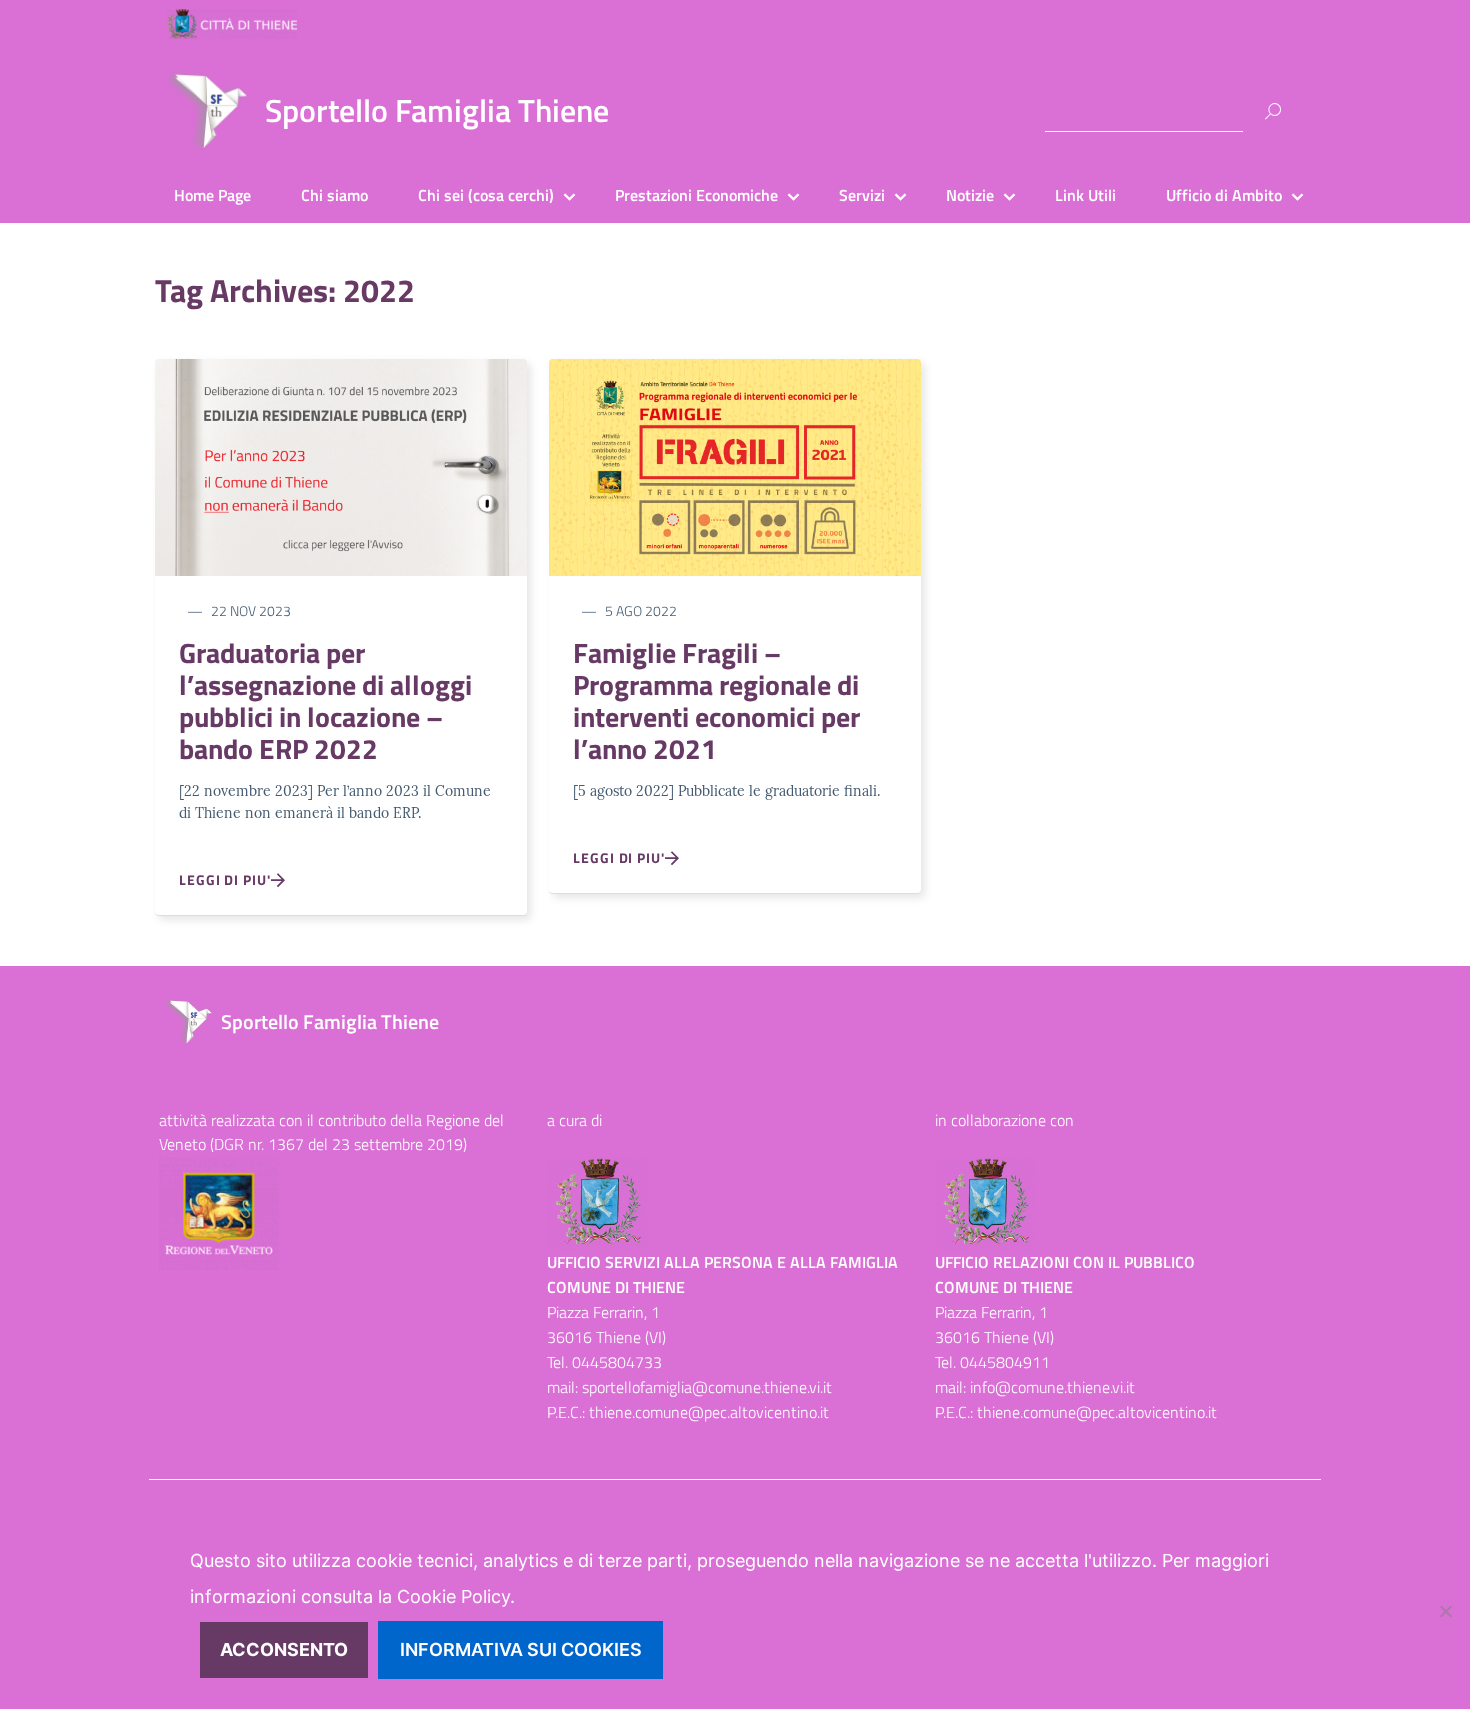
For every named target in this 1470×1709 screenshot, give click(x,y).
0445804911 (1005, 1362)
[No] (1445, 1611)
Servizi (862, 195)
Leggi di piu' (225, 879)
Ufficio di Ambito (1224, 195)
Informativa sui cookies (521, 1649)
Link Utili (1085, 195)
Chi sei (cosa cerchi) (486, 195)
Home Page (212, 195)
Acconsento (284, 1649)
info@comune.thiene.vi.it (1052, 1387)
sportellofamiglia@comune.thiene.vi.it (707, 1387)
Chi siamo (334, 195)
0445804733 (617, 1362)
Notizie (970, 195)
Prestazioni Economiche (696, 195)
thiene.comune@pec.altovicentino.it (709, 1412)
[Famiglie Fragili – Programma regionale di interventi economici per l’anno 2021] (735, 465)
